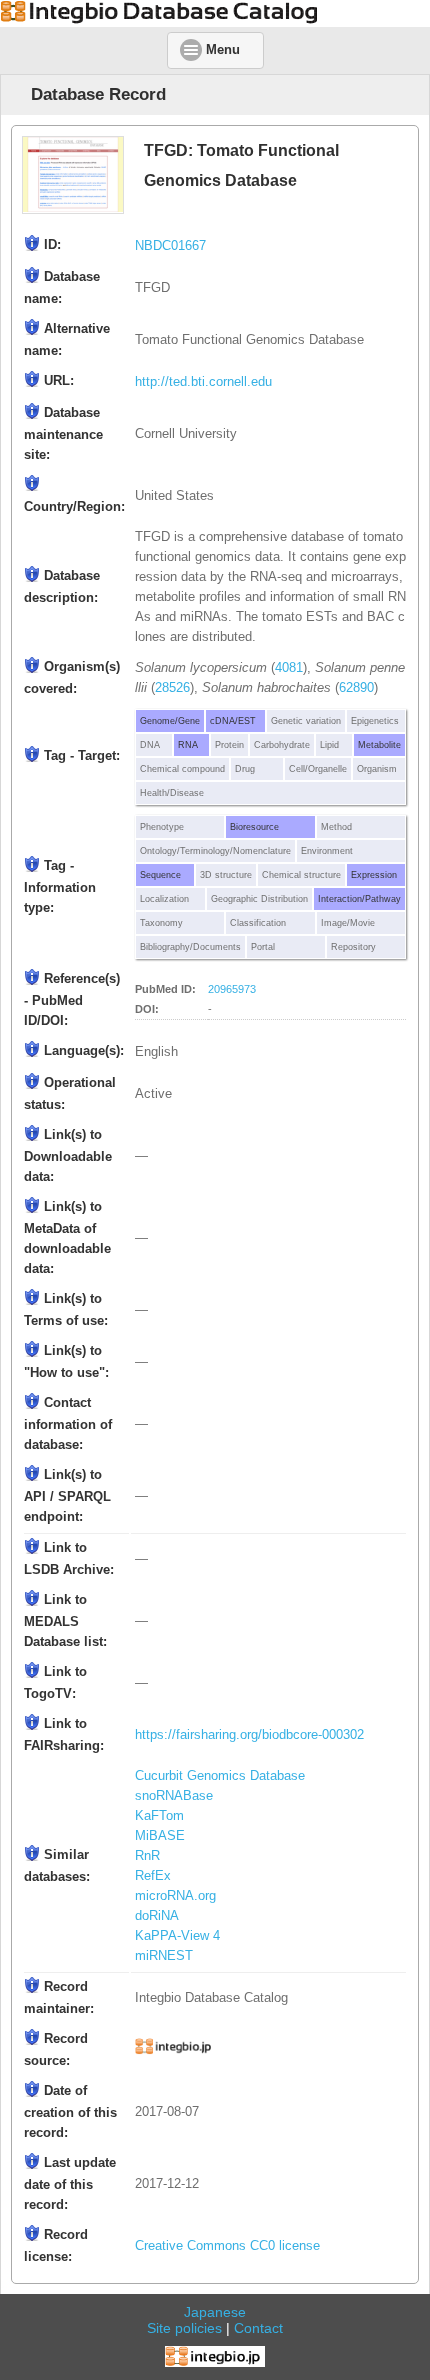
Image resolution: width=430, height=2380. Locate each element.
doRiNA (157, 1916)
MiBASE (160, 1836)
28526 (172, 688)
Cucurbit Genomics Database (220, 1776)
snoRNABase (174, 1796)
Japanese (215, 2312)
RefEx (153, 1876)
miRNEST (164, 1956)
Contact (258, 2328)
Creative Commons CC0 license (227, 2246)
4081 (289, 668)
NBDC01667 (170, 246)
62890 (356, 688)
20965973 (232, 989)
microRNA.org (175, 1896)
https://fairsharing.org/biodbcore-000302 (249, 1735)
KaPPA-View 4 (177, 1936)
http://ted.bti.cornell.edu (203, 382)
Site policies (184, 2328)
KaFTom (159, 1816)
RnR (147, 1856)
